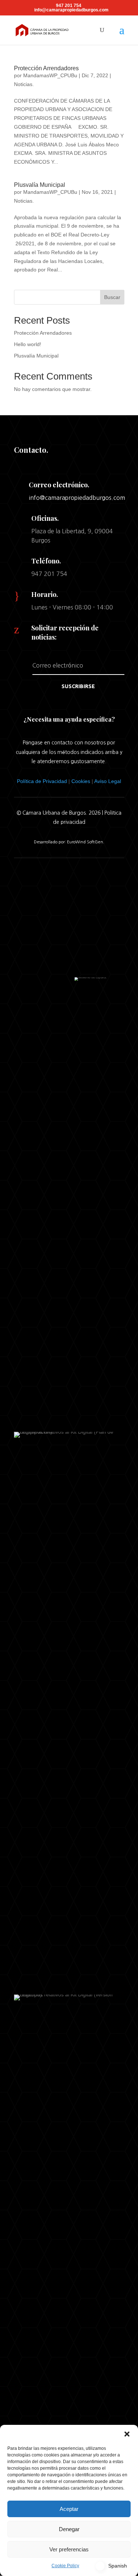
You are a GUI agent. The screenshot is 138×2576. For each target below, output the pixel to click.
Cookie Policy (65, 2566)
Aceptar (69, 2509)
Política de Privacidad (42, 781)
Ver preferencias (69, 2549)
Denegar (69, 2529)
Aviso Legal (108, 781)
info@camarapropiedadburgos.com (77, 498)
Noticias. (24, 84)
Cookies (81, 781)
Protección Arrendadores (46, 68)
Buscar (112, 297)
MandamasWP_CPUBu (50, 75)
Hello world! (28, 344)
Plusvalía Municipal (40, 185)
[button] (127, 2434)
